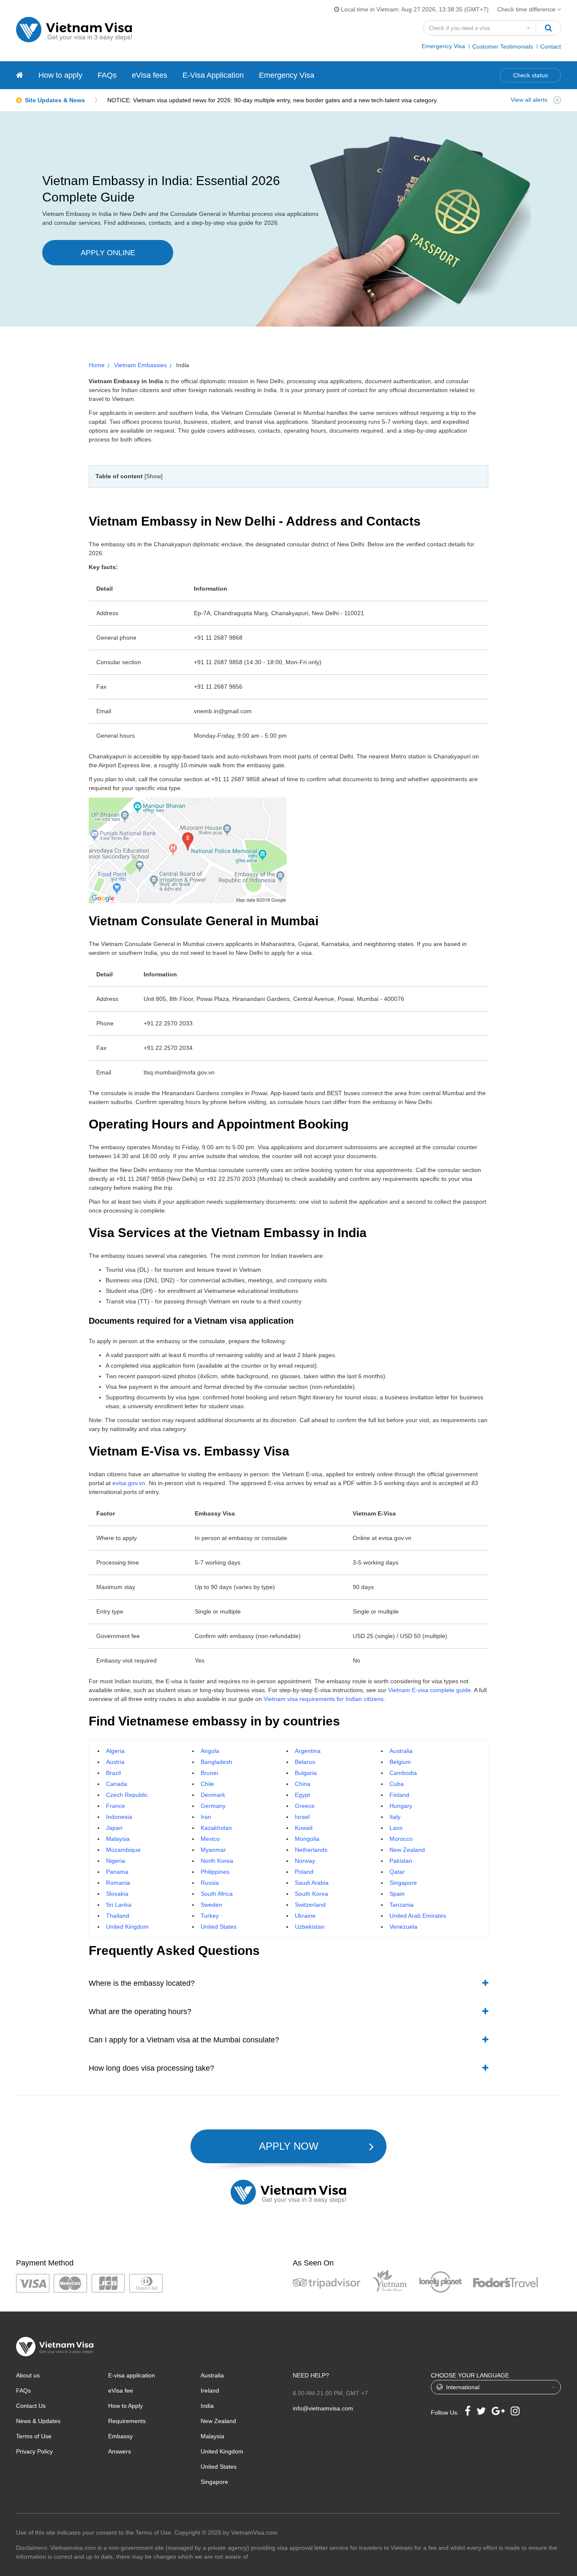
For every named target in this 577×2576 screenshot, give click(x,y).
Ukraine (305, 1916)
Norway (305, 1861)
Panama (117, 1872)
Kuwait (304, 1828)
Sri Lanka (119, 1905)
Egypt (302, 1795)
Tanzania (401, 1905)
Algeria (115, 1751)
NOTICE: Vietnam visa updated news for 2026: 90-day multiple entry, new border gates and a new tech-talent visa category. (273, 100)
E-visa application (132, 2375)
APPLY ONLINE (108, 253)
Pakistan (401, 1861)
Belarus (305, 1762)
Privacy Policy (34, 2451)
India (207, 2406)
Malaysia (118, 1839)
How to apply (60, 75)
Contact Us (31, 2406)
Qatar (397, 1872)
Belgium (400, 1762)
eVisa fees (150, 75)
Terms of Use (34, 2436)
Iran (206, 1817)
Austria (115, 1762)
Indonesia (119, 1817)
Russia (210, 1883)
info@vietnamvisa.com (323, 2408)
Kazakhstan (216, 1828)
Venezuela (403, 1927)
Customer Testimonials (503, 46)
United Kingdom (127, 1927)
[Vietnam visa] (20, 75)
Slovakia (117, 1894)
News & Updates (38, 2421)
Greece (305, 1806)
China (303, 1784)
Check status (531, 75)
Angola (210, 1751)
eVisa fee (121, 2391)
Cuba (397, 1784)
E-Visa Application (213, 75)
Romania (118, 1883)
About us (28, 2375)
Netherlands (311, 1850)
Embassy (120, 2436)
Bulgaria (306, 1773)
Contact (551, 46)
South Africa (217, 1894)
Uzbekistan (310, 1927)
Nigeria (116, 1861)
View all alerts (529, 100)
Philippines (215, 1872)
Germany (213, 1806)
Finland (399, 1795)
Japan (114, 1828)
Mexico (210, 1839)
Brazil (113, 1773)
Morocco (401, 1839)
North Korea (217, 1861)
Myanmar (213, 1850)
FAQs (107, 75)
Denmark (213, 1795)
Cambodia (403, 1773)
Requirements (127, 2421)
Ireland (210, 2391)
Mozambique (123, 1850)
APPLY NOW (289, 2146)
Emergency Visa (443, 46)
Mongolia (307, 1839)
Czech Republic (127, 1795)
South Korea (312, 1894)
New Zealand (407, 1850)
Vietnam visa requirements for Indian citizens (324, 1699)
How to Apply (125, 2406)
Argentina (308, 1751)
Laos (396, 1828)
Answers (120, 2451)
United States (219, 1927)
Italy (395, 1817)
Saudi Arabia (312, 1883)
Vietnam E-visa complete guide (430, 1690)
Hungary (401, 1806)
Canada (117, 1784)
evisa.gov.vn (129, 1483)
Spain (397, 1894)
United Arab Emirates (418, 1916)
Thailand (118, 1916)
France (116, 1806)
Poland (304, 1872)
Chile (207, 1784)
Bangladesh (216, 1762)
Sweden (211, 1905)
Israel (302, 1817)
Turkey (210, 1916)
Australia (401, 1751)
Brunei (209, 1773)
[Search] (548, 28)
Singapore (403, 1883)
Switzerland (310, 1905)
